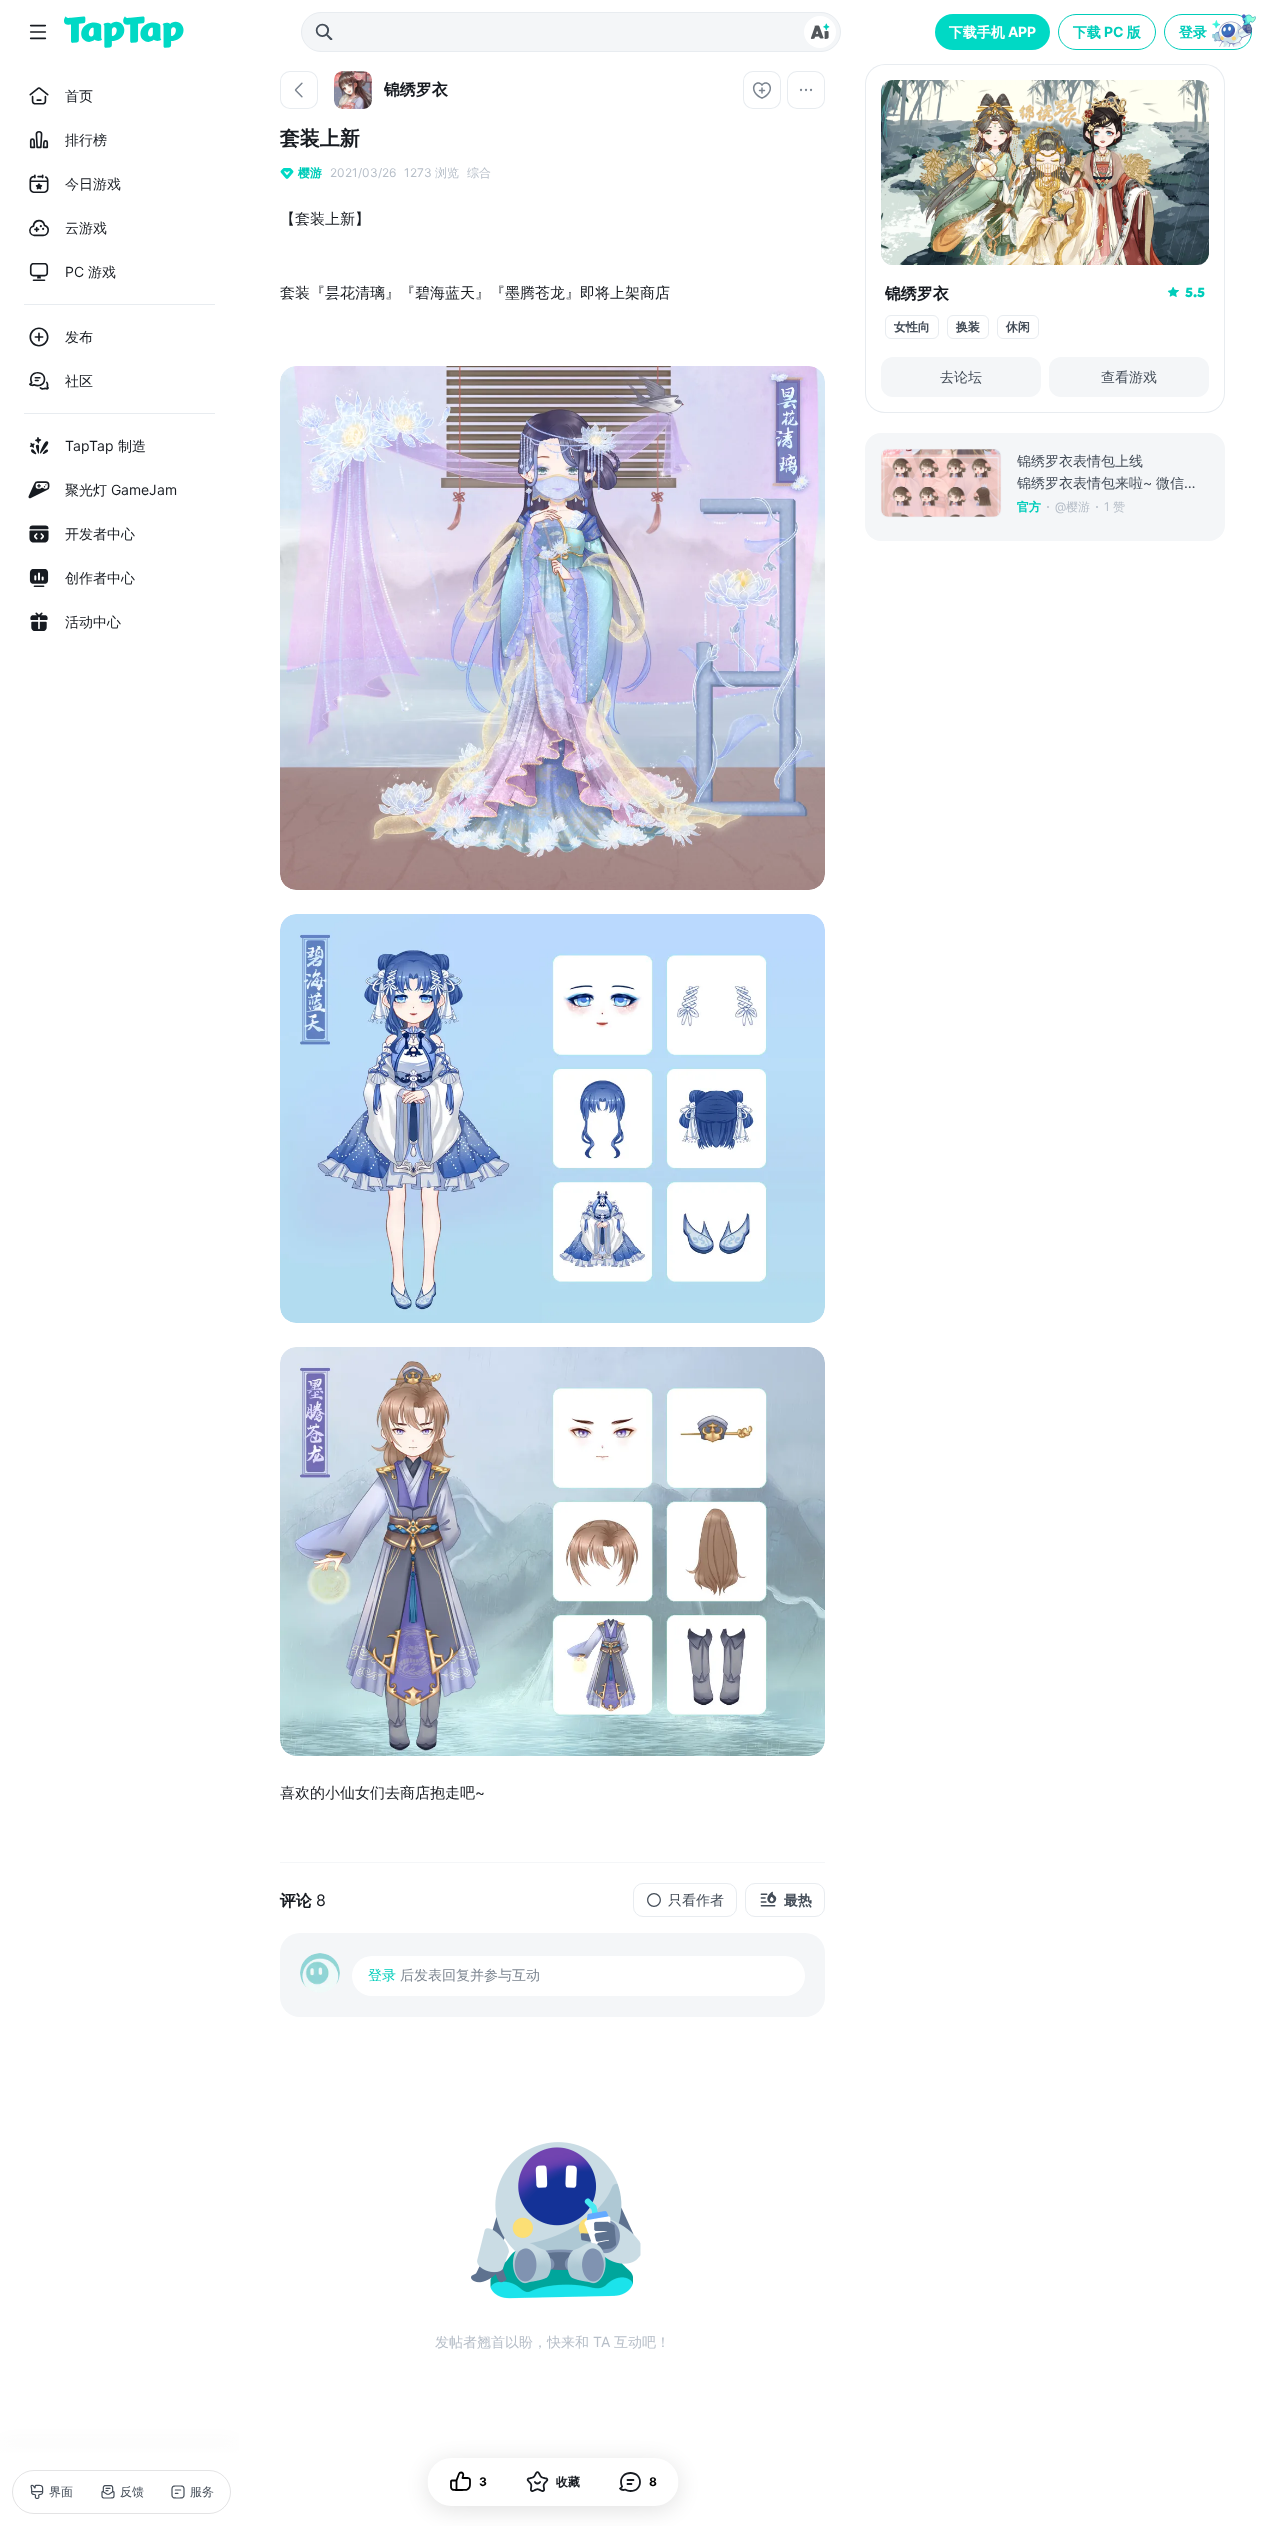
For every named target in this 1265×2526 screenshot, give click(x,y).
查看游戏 (1129, 376)
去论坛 (961, 376)
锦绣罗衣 (917, 293)
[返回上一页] (299, 90)
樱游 (310, 172)
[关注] (762, 90)
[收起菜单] (38, 32)
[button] (1210, 32)
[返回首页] (124, 32)
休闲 (1018, 326)
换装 (968, 326)
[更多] (806, 90)
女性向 (912, 326)
